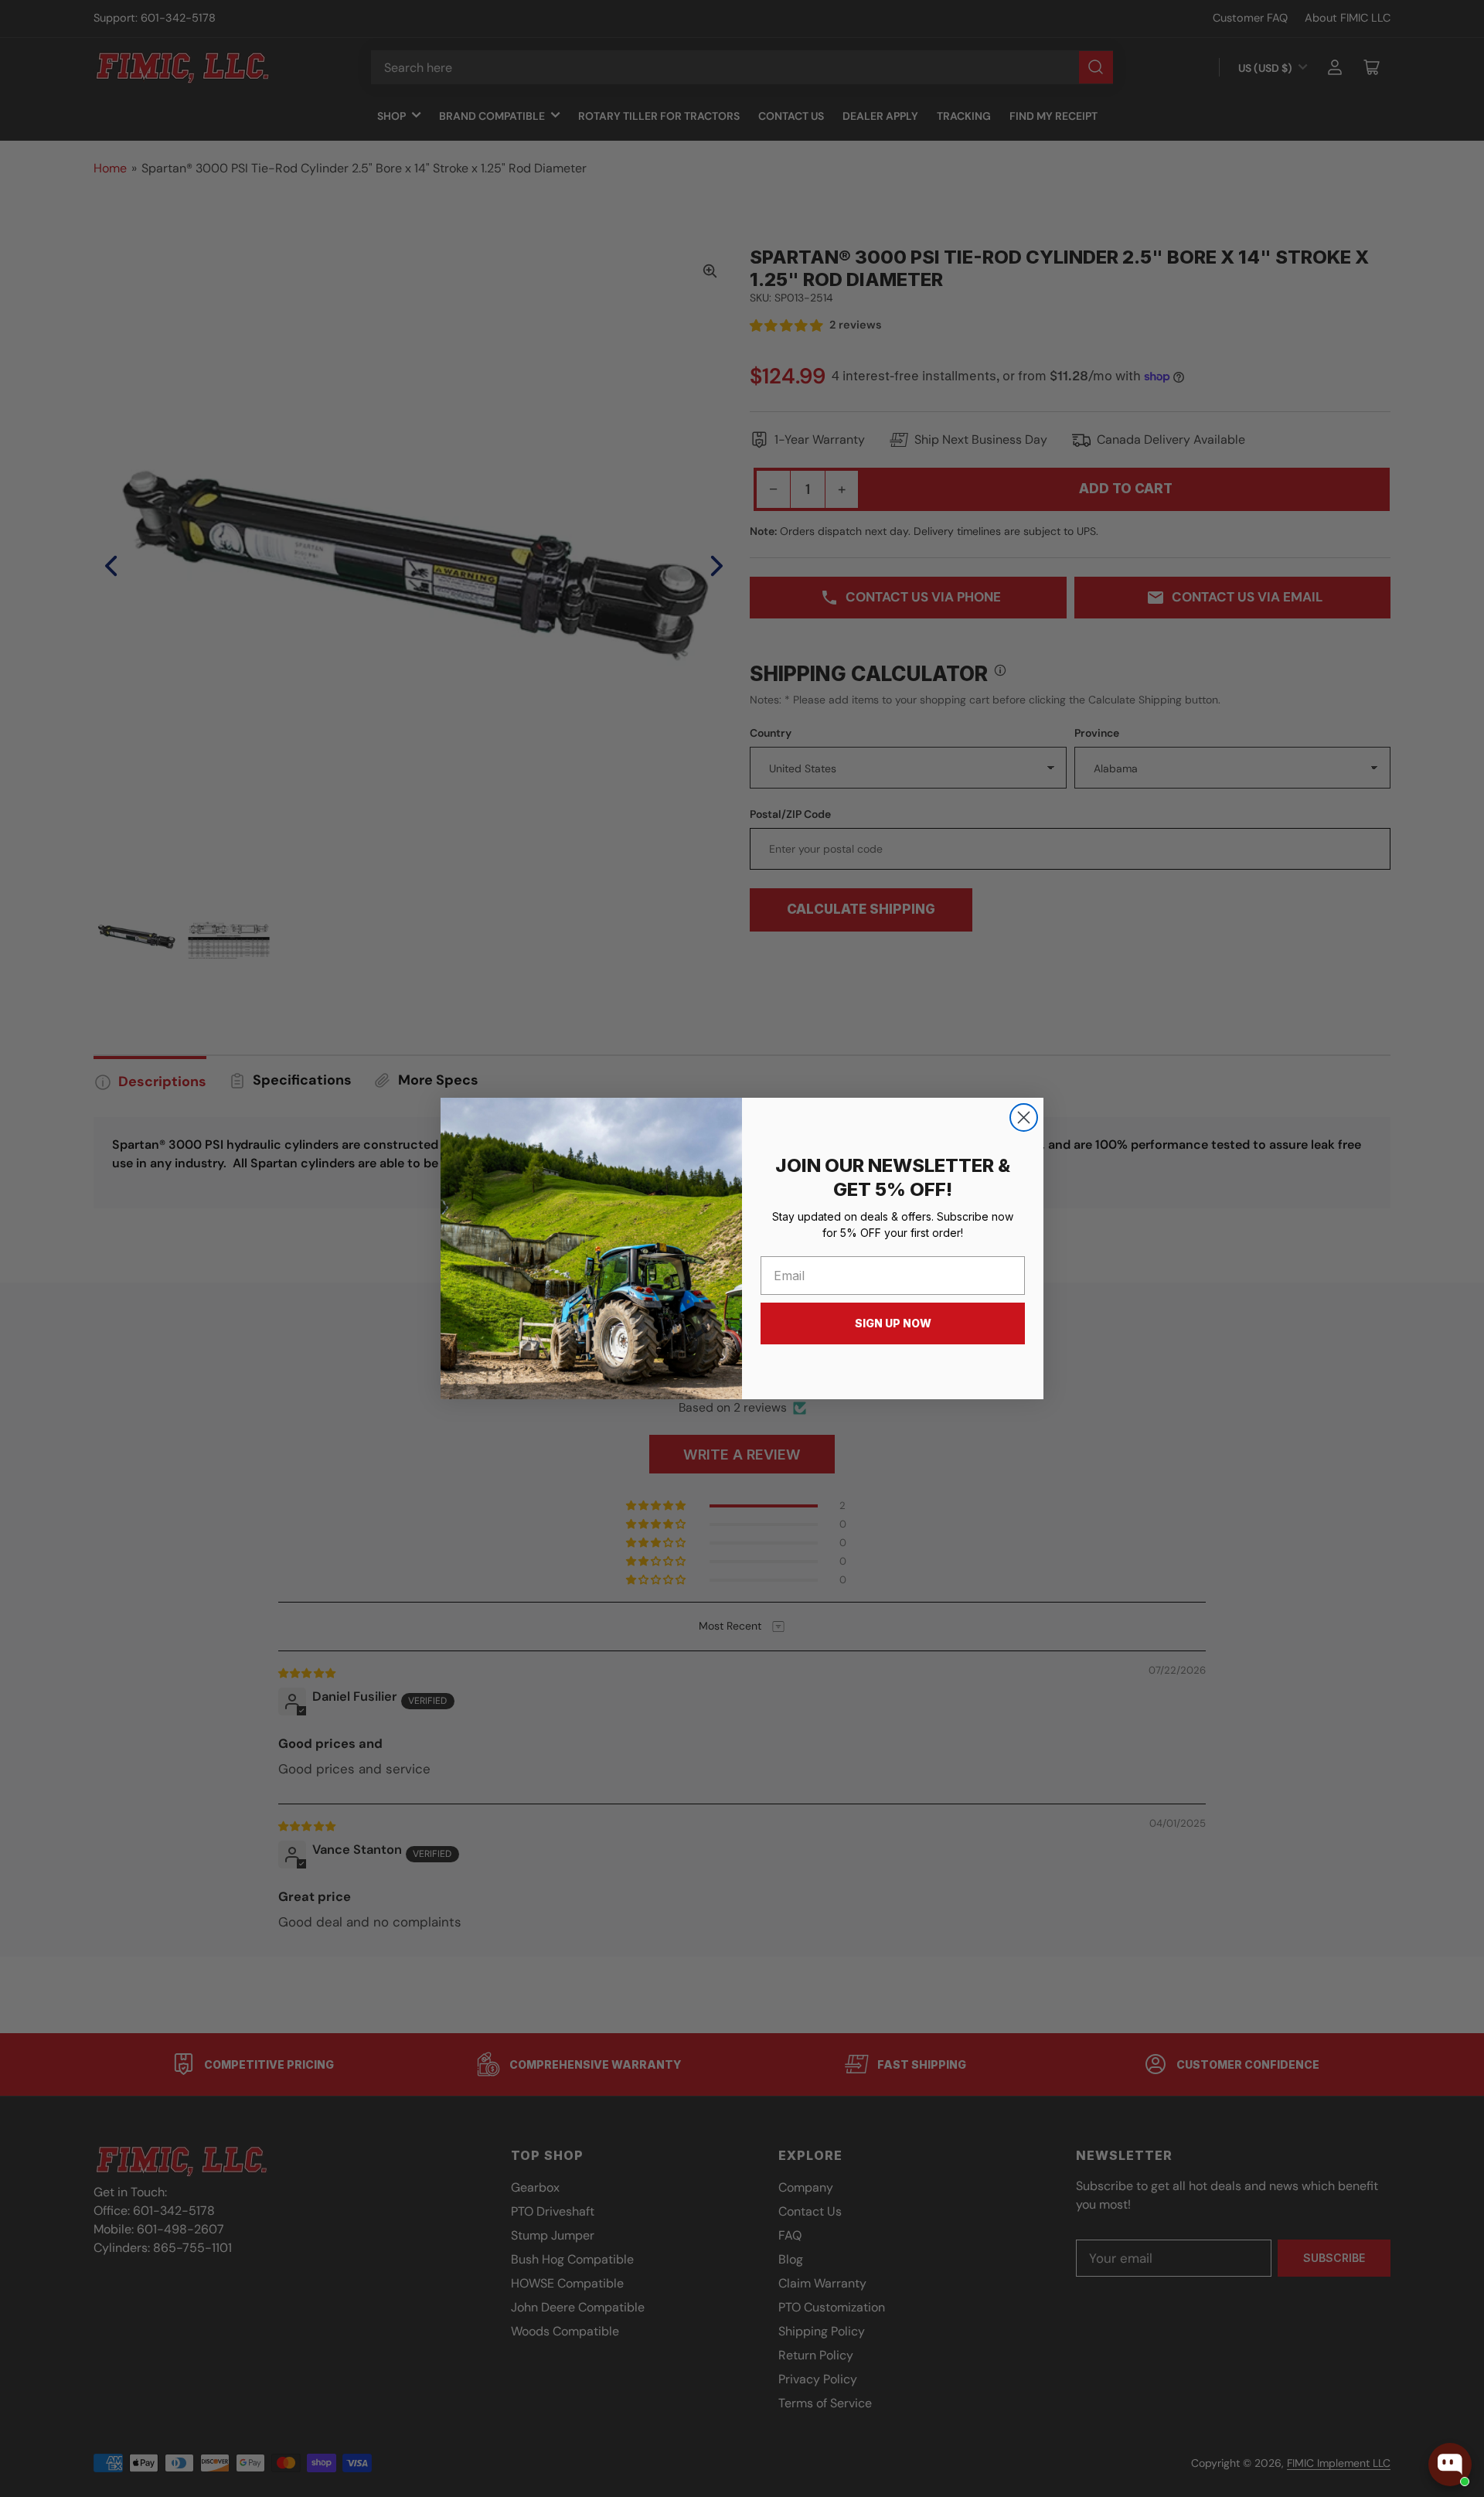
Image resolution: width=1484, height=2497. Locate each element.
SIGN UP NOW (893, 1323)
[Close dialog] (1024, 1117)
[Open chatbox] (1450, 2465)
